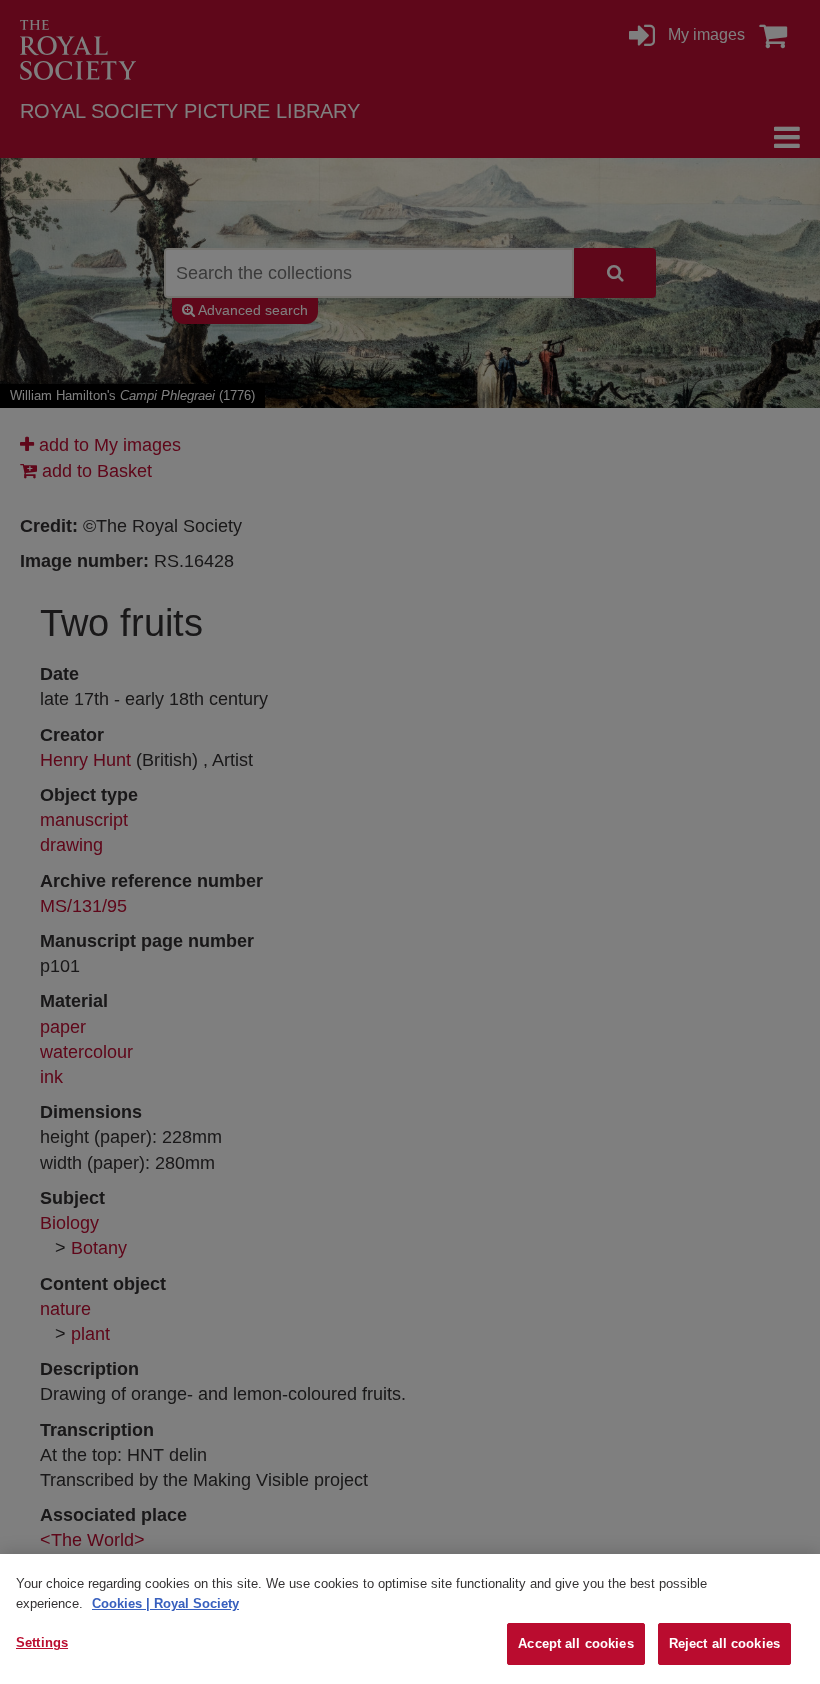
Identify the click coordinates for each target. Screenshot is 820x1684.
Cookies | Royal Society (165, 1603)
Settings (42, 1642)
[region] (410, 1619)
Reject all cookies (724, 1643)
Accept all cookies (575, 1643)
